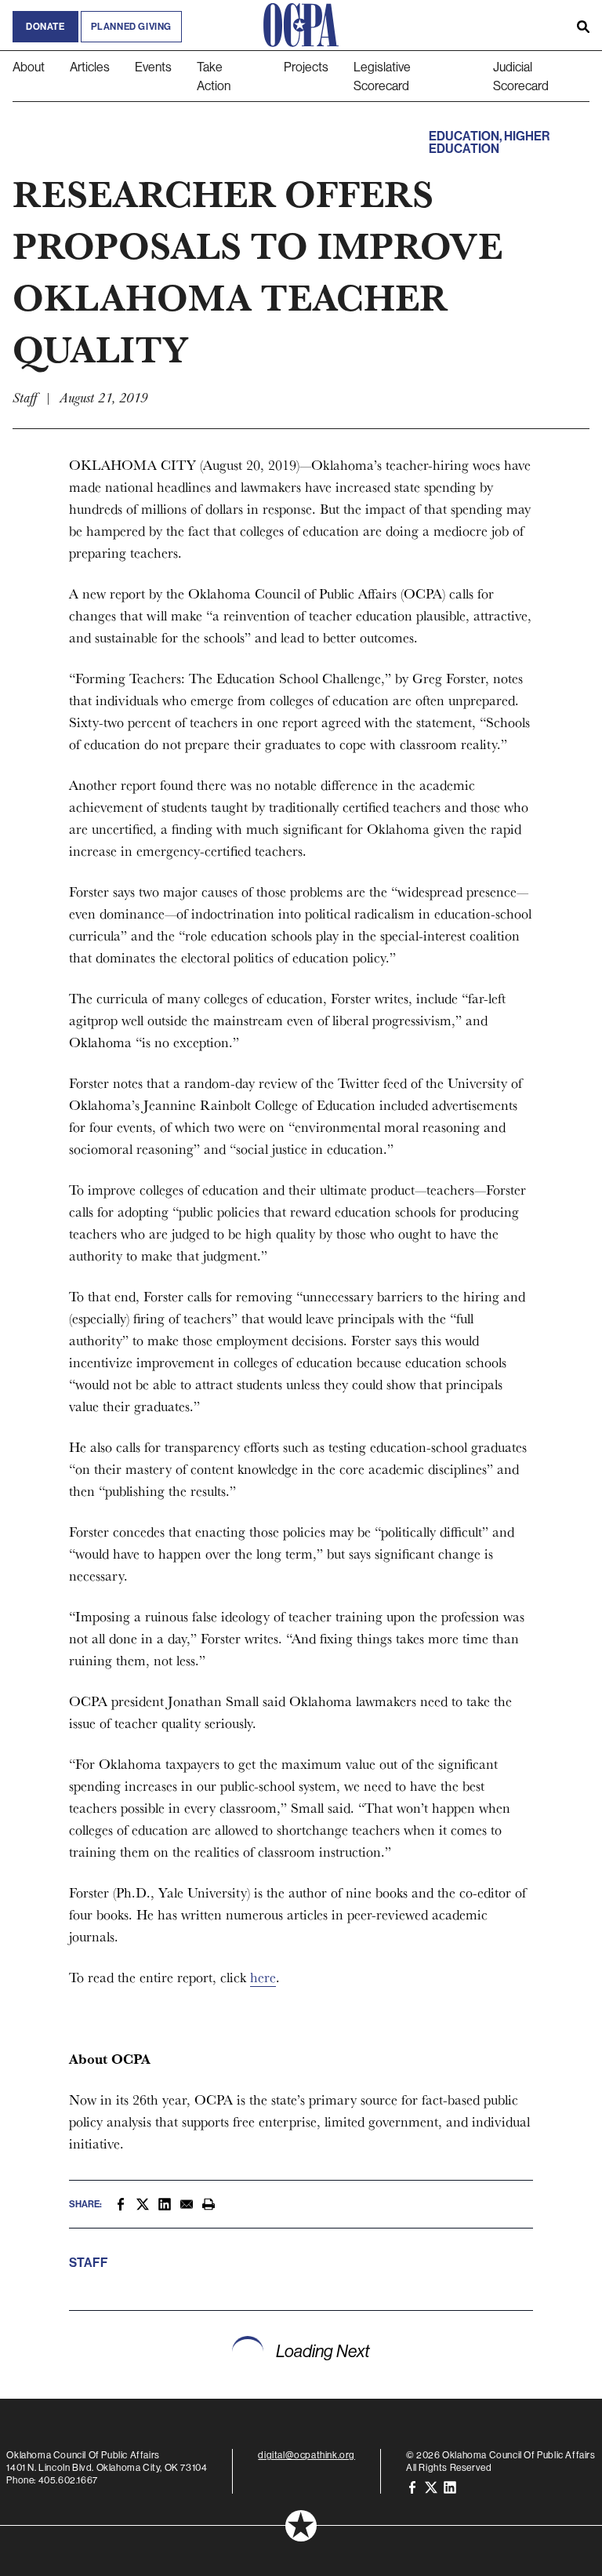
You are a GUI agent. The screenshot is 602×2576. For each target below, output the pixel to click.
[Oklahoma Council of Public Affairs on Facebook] (412, 2486)
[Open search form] (583, 25)
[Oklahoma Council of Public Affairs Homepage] (301, 25)
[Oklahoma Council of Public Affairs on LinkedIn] (450, 2486)
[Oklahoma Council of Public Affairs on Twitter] (431, 2486)
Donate (45, 27)
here (263, 1977)
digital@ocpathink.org (306, 2455)
